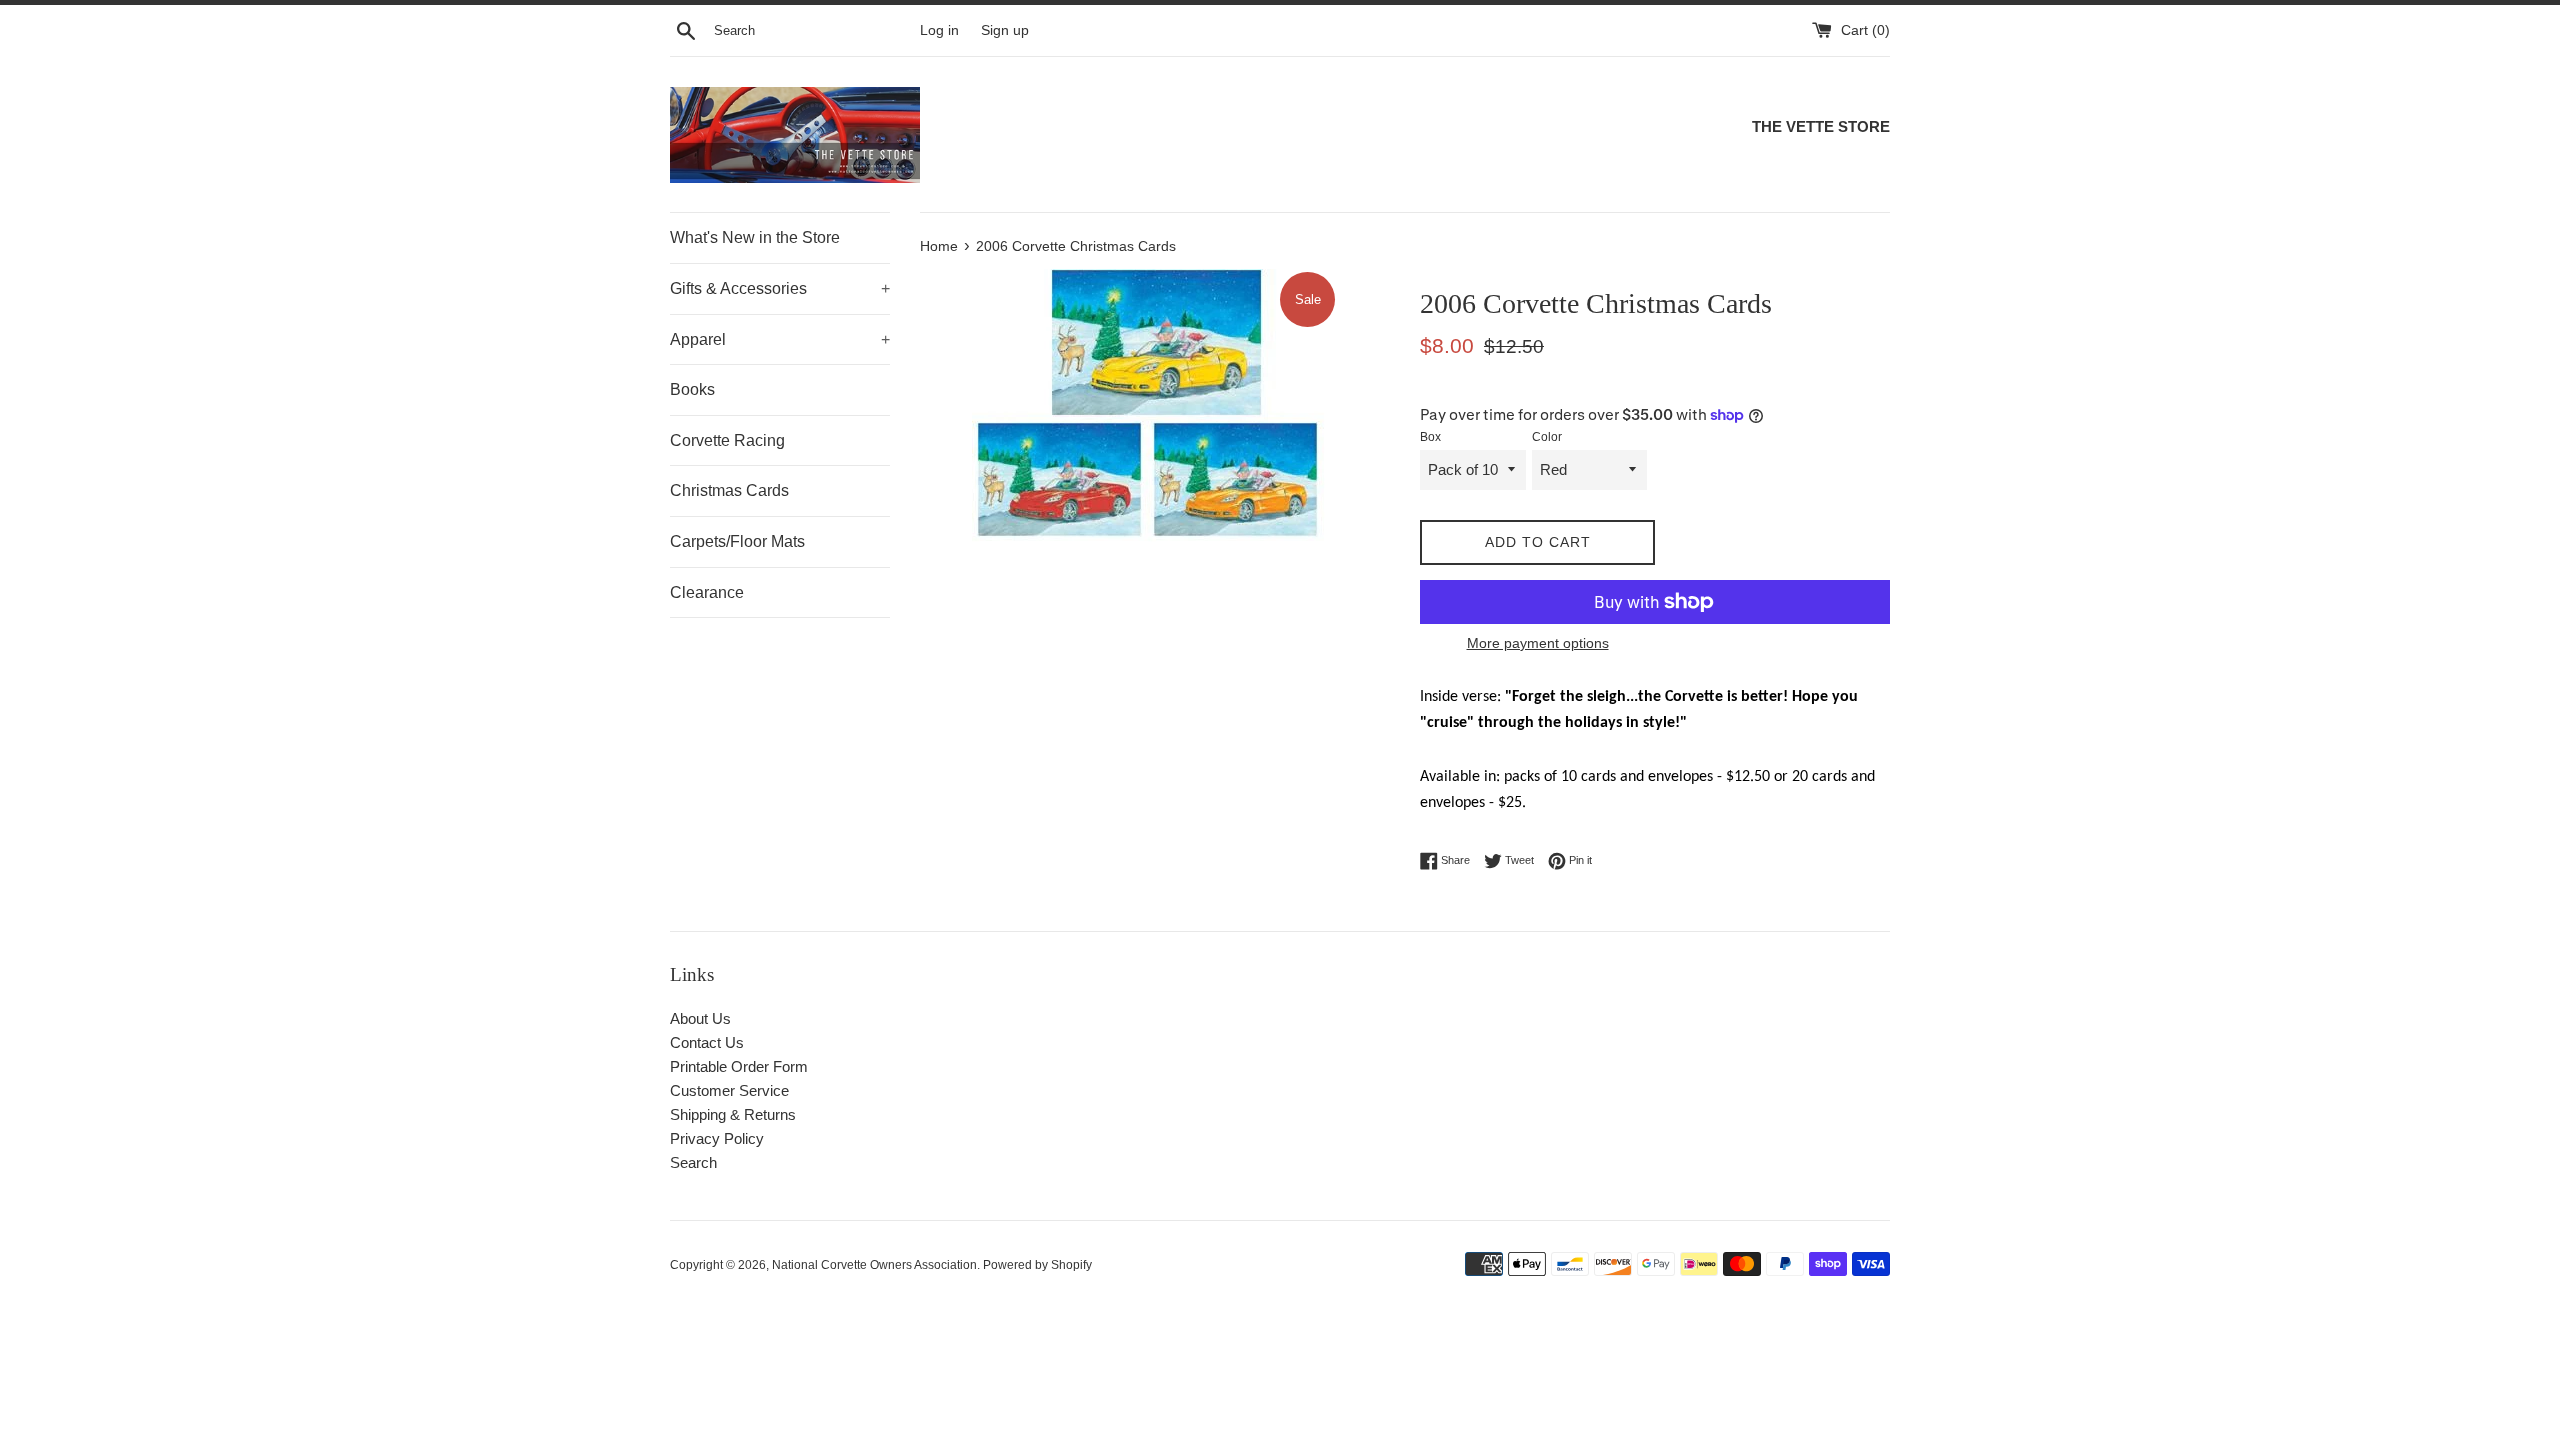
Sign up (1005, 30)
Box (1430, 437)
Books (692, 389)
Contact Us (707, 1042)
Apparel (780, 339)
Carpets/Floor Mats (737, 541)
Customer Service (729, 1090)
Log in (939, 30)
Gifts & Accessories (780, 288)
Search (693, 1162)
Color (1547, 437)
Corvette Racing (727, 440)
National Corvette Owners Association (874, 1265)
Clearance (707, 592)
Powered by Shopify (1037, 1265)
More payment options (1538, 643)
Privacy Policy (717, 1138)
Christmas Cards (729, 490)
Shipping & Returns (733, 1114)
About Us (700, 1018)
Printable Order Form (739, 1066)
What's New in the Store (755, 237)
